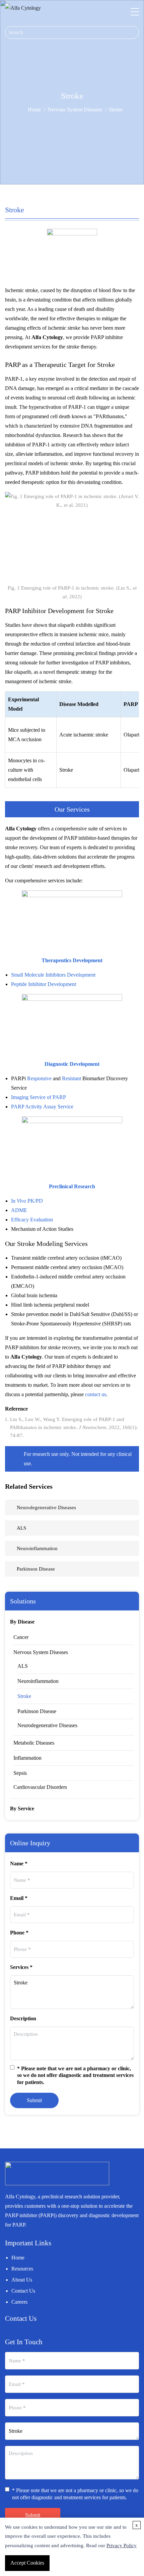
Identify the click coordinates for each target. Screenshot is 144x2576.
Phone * (19, 1933)
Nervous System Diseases (75, 109)
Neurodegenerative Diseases (47, 1725)
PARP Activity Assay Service (42, 1107)
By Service (22, 1808)
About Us (22, 2280)
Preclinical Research (72, 1186)
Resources (22, 2269)
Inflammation (27, 1758)
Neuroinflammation (38, 1681)
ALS (23, 1666)
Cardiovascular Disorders (40, 1787)
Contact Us (23, 2291)
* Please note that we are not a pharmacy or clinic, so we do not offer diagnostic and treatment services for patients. (75, 2075)
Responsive (39, 1078)
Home (34, 109)
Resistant (71, 1078)
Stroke (24, 1696)
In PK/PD (27, 1201)
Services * (21, 1967)
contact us (96, 1394)
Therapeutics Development (72, 960)
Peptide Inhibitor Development (44, 984)
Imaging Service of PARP (39, 1097)
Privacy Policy (122, 2545)
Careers (19, 2302)
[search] (134, 33)
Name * (19, 1864)
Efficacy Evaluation (32, 1220)
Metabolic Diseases (34, 1743)
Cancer (21, 1637)
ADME (19, 1210)
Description (23, 2018)
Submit (34, 2100)
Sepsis (20, 1773)
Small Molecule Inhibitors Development (53, 975)
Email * (19, 1898)
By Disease (22, 1622)
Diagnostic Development (72, 1064)
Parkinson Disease (37, 1711)
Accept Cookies (27, 2563)
